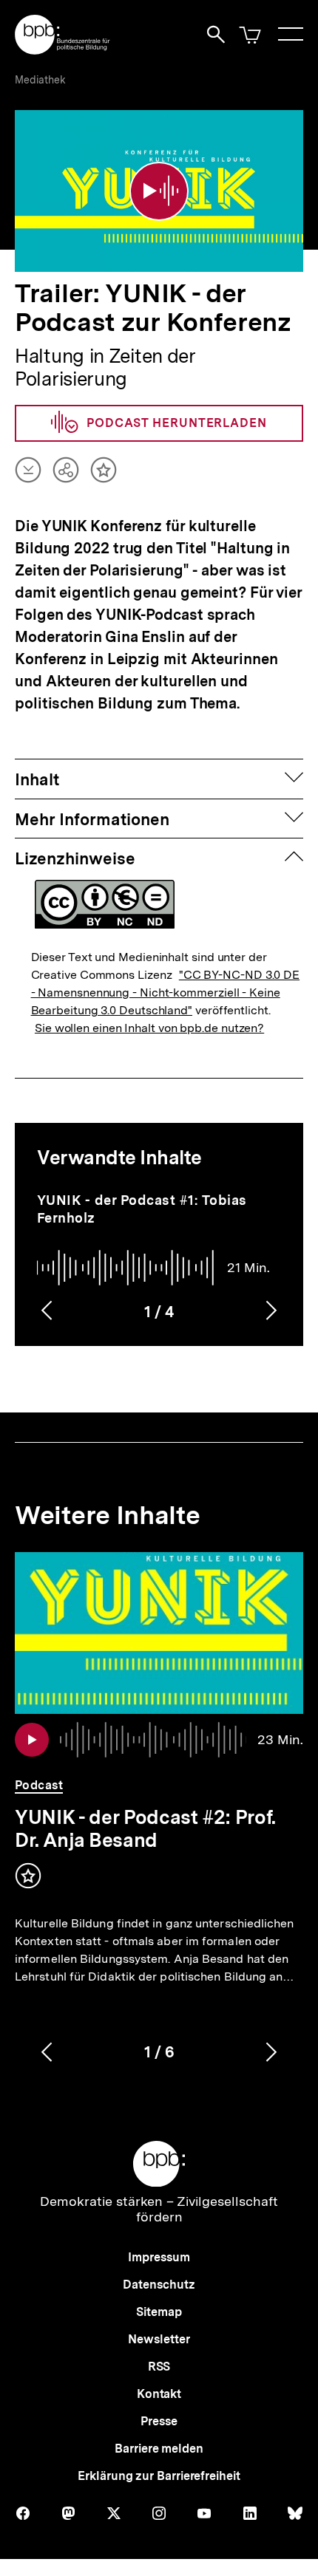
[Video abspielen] (159, 191)
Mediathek (40, 80)
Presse (159, 2421)
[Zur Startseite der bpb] (63, 50)
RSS (159, 2367)
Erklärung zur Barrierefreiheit (159, 2476)
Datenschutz (159, 2285)
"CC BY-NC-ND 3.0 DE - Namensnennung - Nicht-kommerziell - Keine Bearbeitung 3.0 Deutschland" (166, 993)
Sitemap (159, 2312)
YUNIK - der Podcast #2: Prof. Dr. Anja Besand (145, 1828)
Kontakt (159, 2394)
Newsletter (159, 2339)
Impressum (159, 2257)
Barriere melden (159, 2449)
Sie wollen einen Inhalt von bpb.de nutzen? (149, 1028)
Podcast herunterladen (177, 423)
